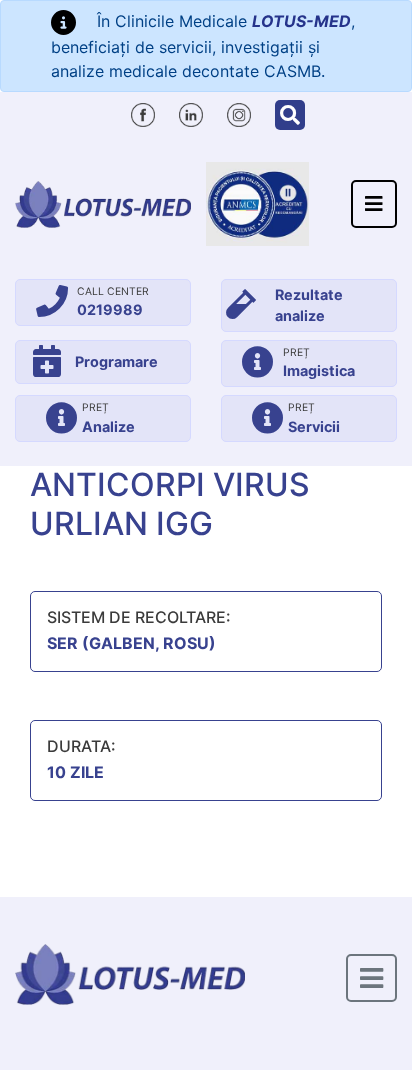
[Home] (103, 204)
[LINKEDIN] (191, 112)
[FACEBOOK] (143, 112)
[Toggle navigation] (374, 204)
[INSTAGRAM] (239, 112)
